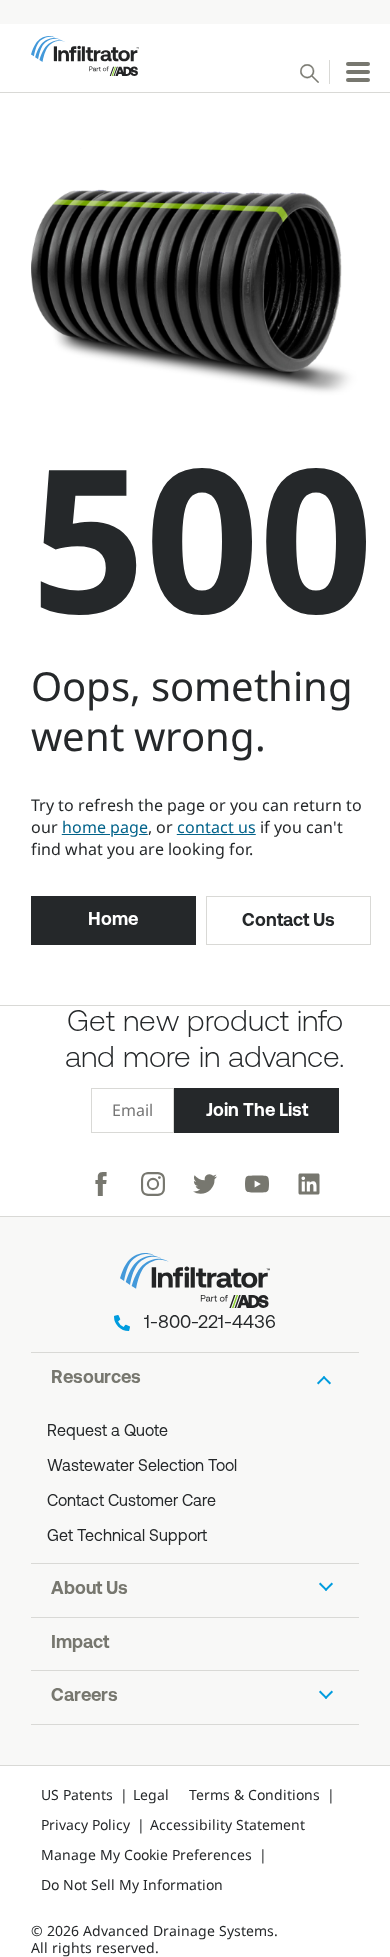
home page (105, 827)
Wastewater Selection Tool (142, 1467)
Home (113, 919)
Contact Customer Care (131, 1502)
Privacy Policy (85, 1824)
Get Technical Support (127, 1537)
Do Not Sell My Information (132, 1884)
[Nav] (358, 72)
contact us (216, 827)
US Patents (77, 1794)
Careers (84, 1697)
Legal (151, 1794)
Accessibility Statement (227, 1824)
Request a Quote (107, 1432)
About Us (89, 1590)
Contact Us (288, 920)
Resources (96, 1379)
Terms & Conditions (254, 1794)
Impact (80, 1644)
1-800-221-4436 (210, 1324)
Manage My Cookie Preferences (146, 1854)
